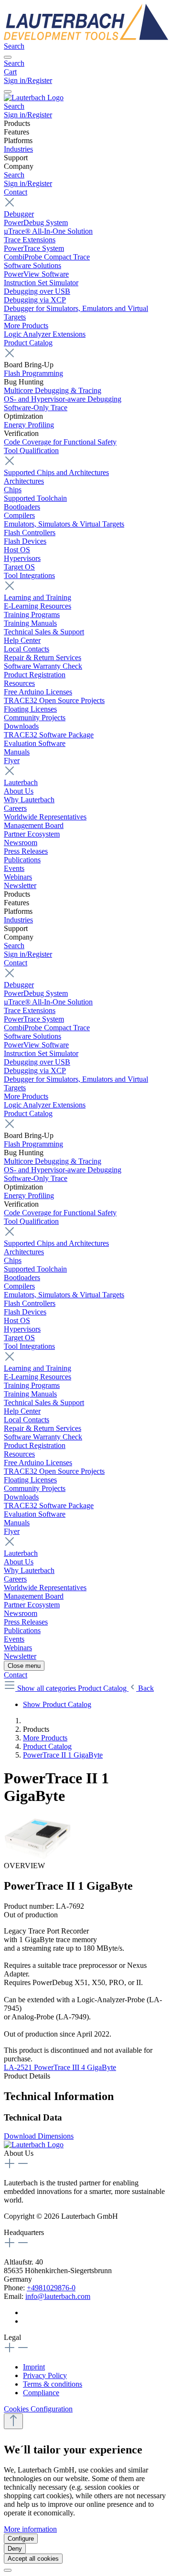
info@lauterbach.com (58, 2296)
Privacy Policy (45, 2375)
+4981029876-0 (51, 2288)
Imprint (34, 2367)
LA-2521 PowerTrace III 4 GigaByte (60, 2067)
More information (30, 2529)
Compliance (41, 2393)
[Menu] (8, 57)
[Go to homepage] (86, 37)
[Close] (8, 2570)
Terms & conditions (53, 2384)
